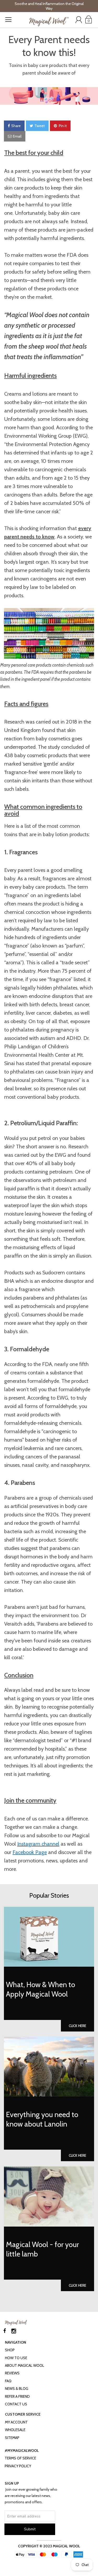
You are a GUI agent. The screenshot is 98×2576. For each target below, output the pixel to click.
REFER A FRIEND (17, 2396)
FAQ (8, 2381)
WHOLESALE (15, 2430)
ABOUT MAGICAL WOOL (25, 2365)
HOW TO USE (16, 2358)
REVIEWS (12, 2373)
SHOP (10, 2350)
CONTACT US (16, 2404)
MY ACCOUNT (16, 2422)
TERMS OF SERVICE (20, 2458)
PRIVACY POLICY (18, 2466)
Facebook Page (30, 1852)
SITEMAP (12, 2438)
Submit (30, 2529)
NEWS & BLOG (17, 2389)
